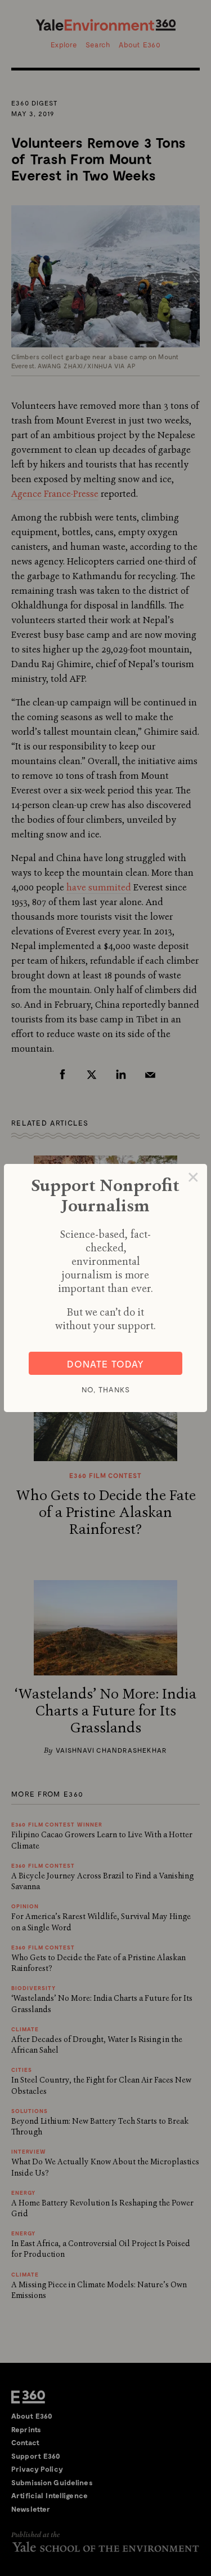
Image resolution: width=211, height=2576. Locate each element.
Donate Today (105, 1364)
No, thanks (106, 1390)
